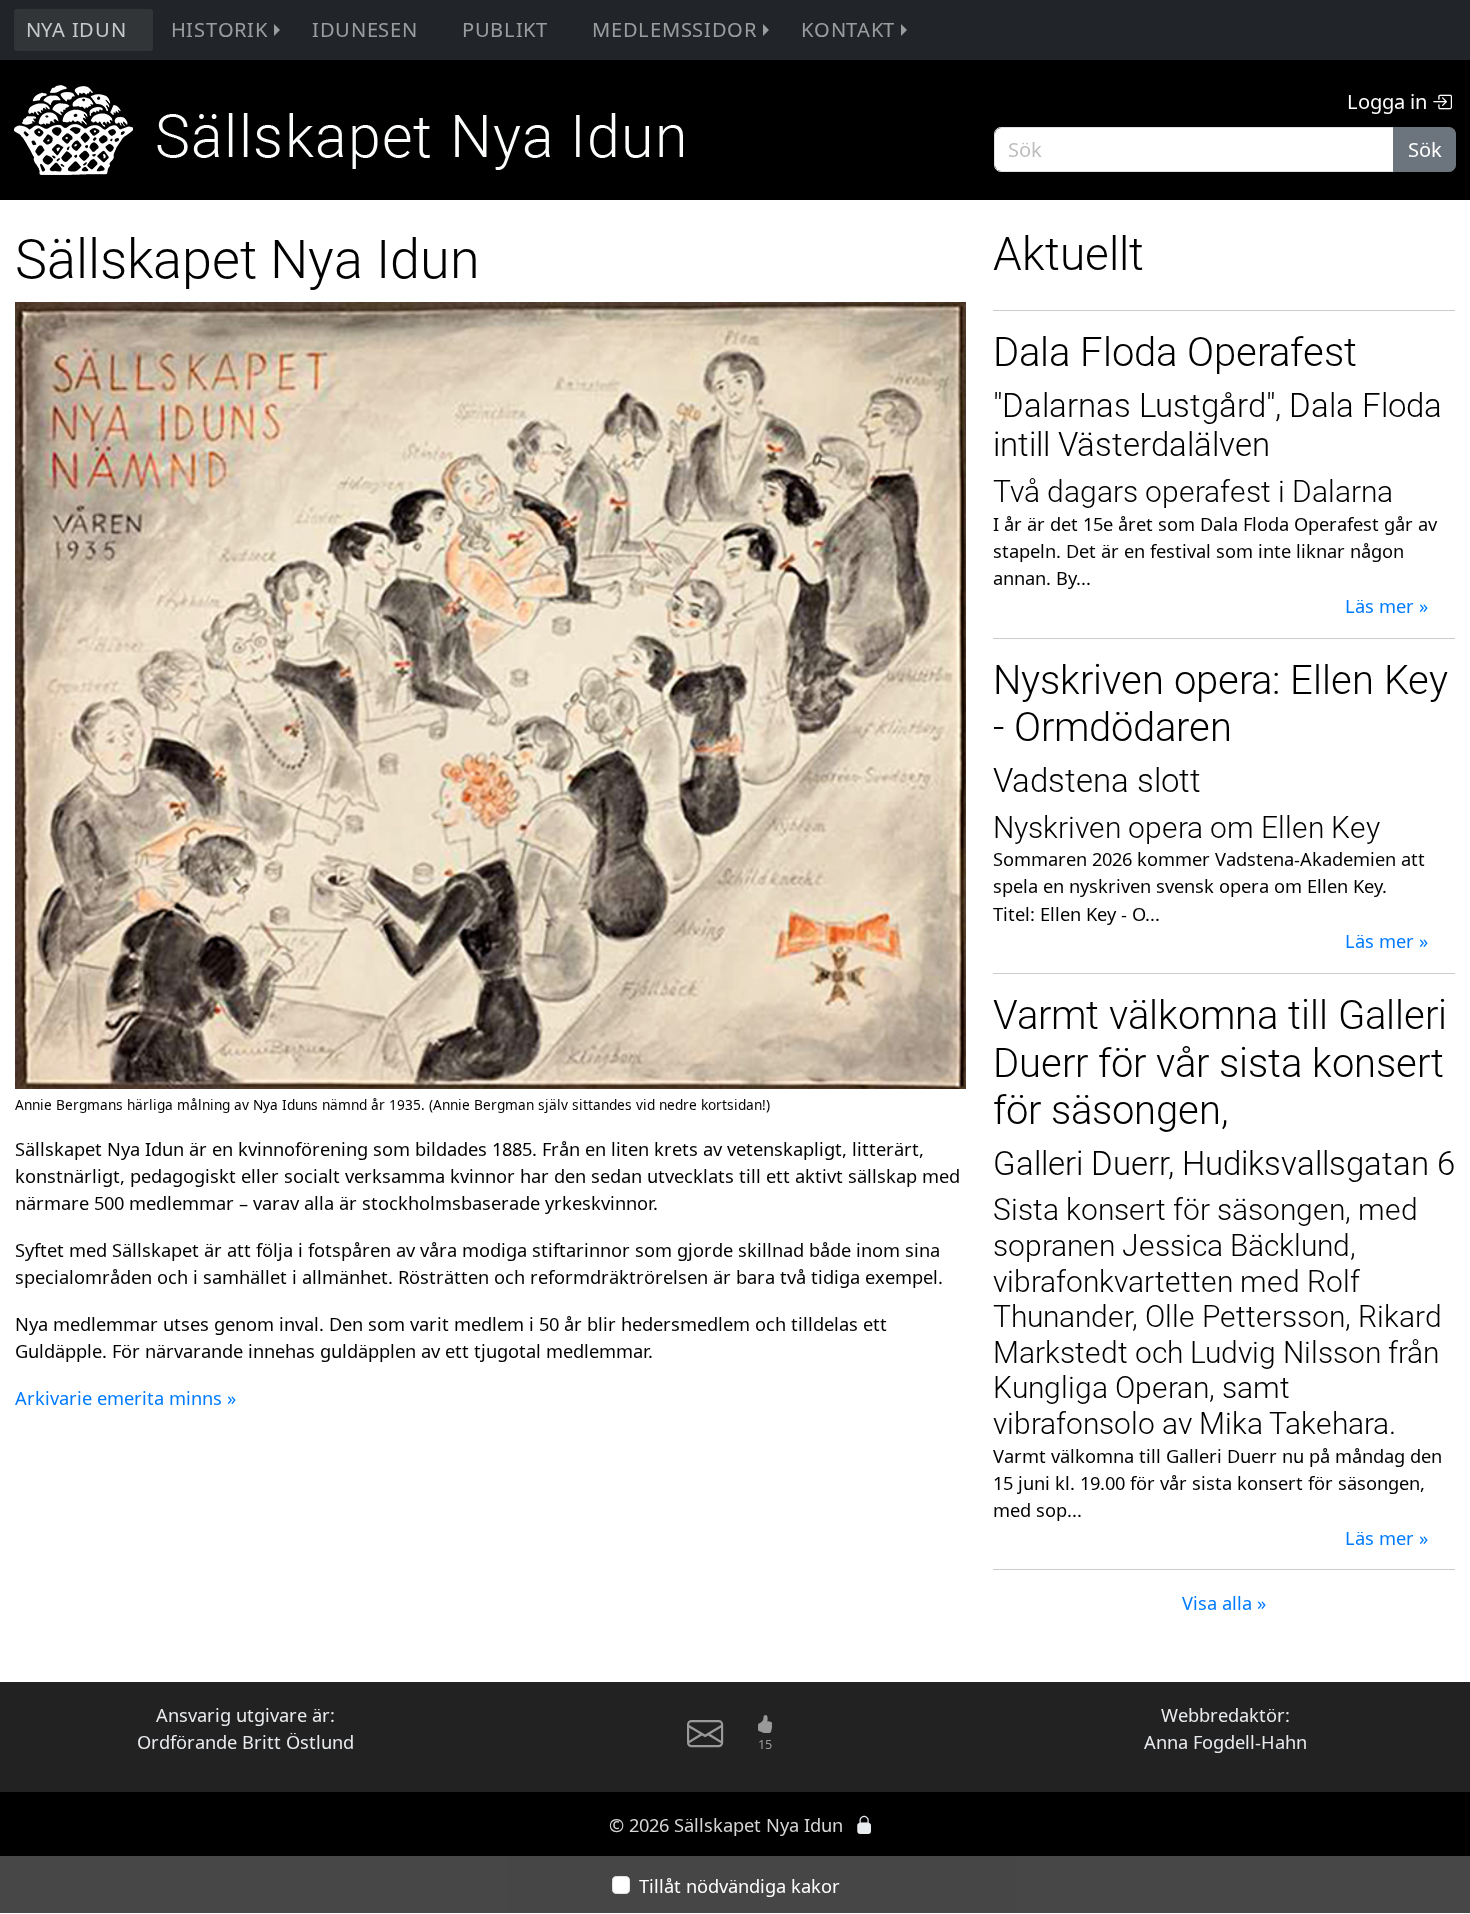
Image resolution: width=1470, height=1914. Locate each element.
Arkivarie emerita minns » (125, 1397)
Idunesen (365, 29)
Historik (219, 29)
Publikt (505, 29)
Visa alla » (1224, 1602)
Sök (1425, 149)
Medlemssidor (674, 29)
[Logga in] (864, 1824)
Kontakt (848, 29)
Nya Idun (76, 29)
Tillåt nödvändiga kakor (739, 1885)
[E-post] (705, 1742)
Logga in (1389, 101)
